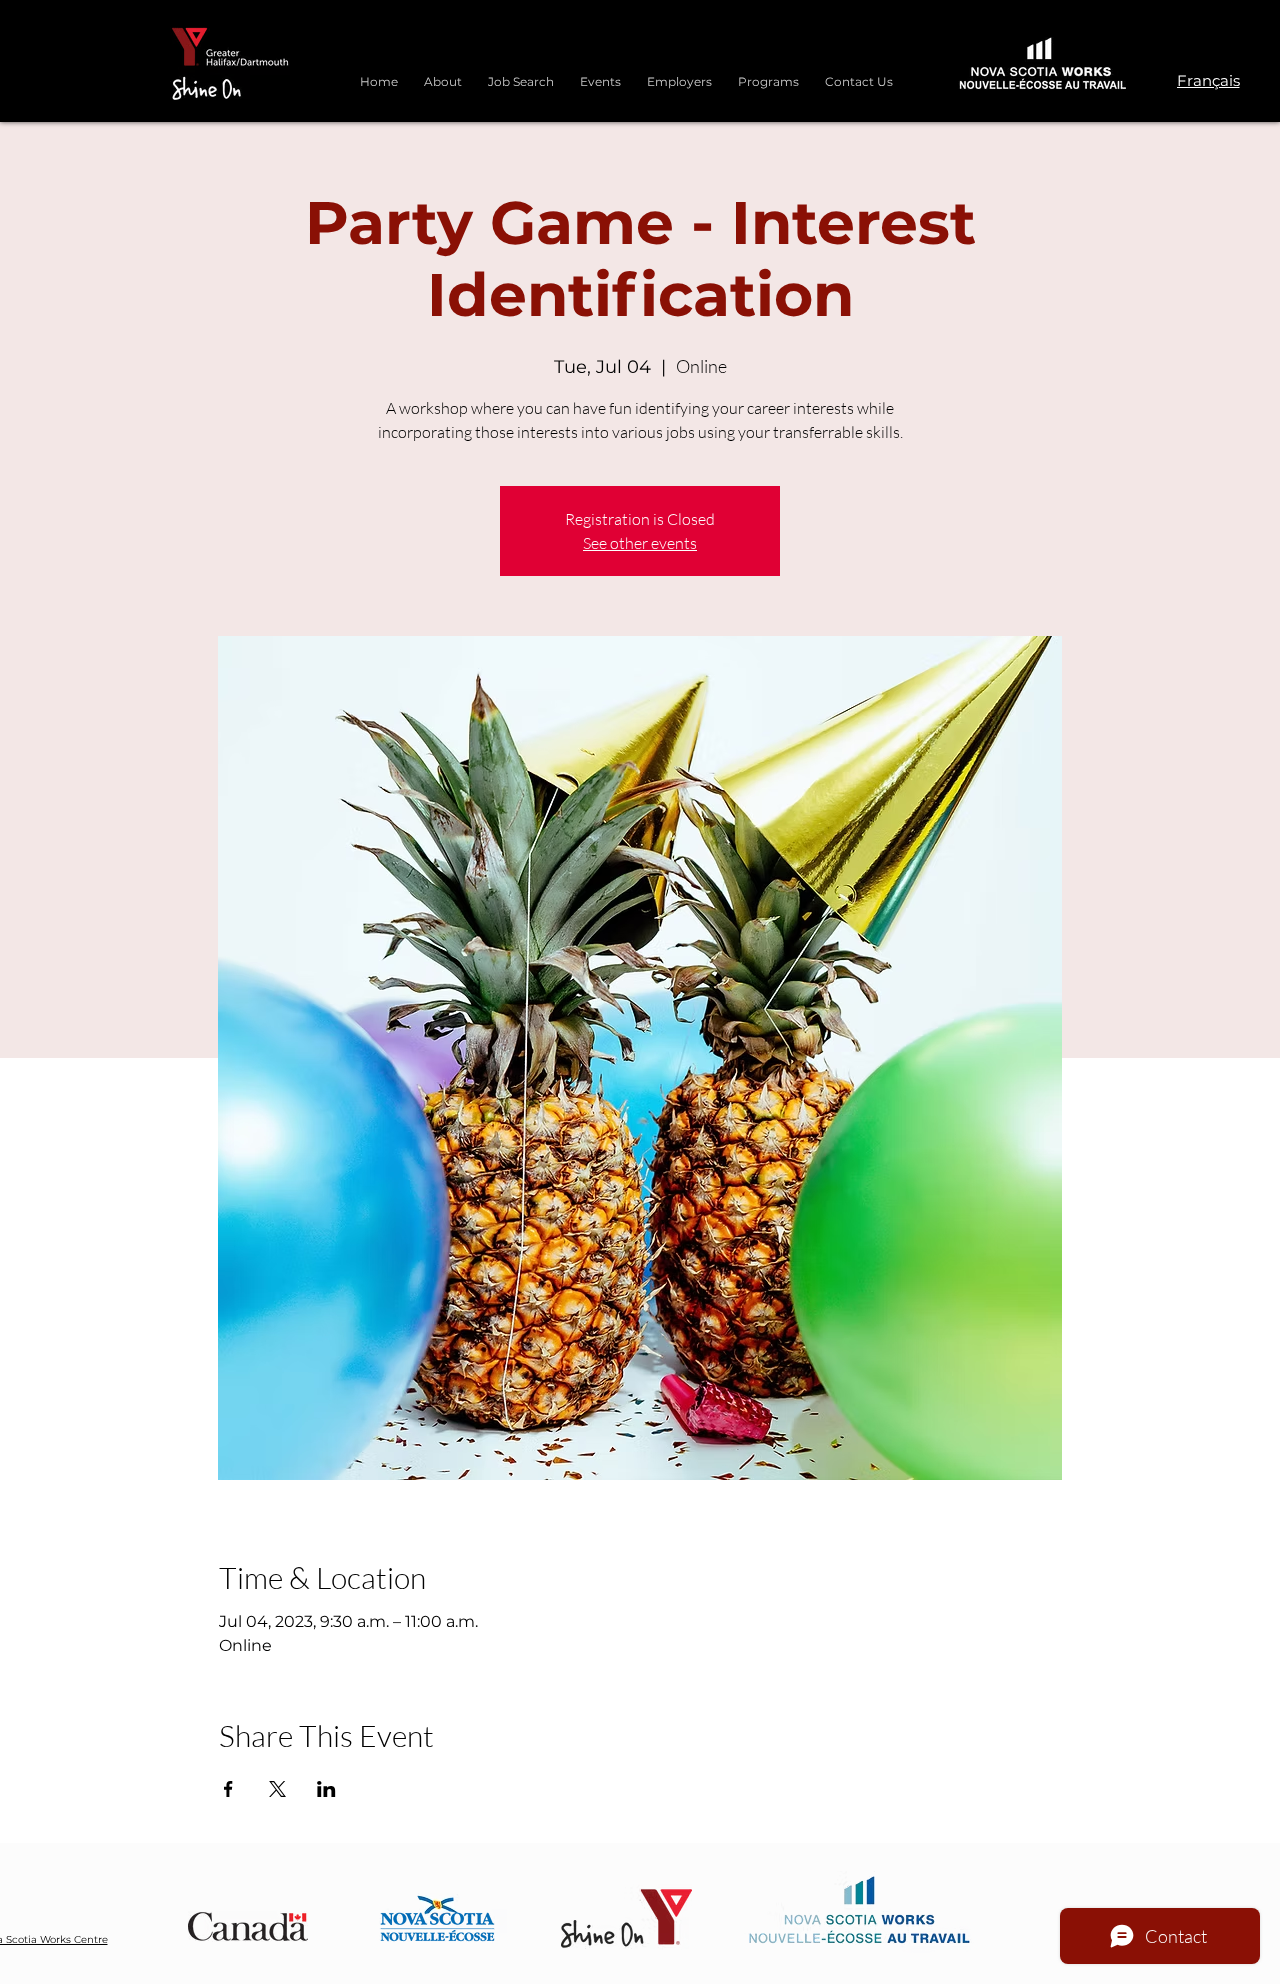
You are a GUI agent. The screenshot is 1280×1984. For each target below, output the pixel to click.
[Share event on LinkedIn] (326, 1789)
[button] (768, 73)
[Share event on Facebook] (228, 1789)
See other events (640, 543)
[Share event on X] (277, 1789)
